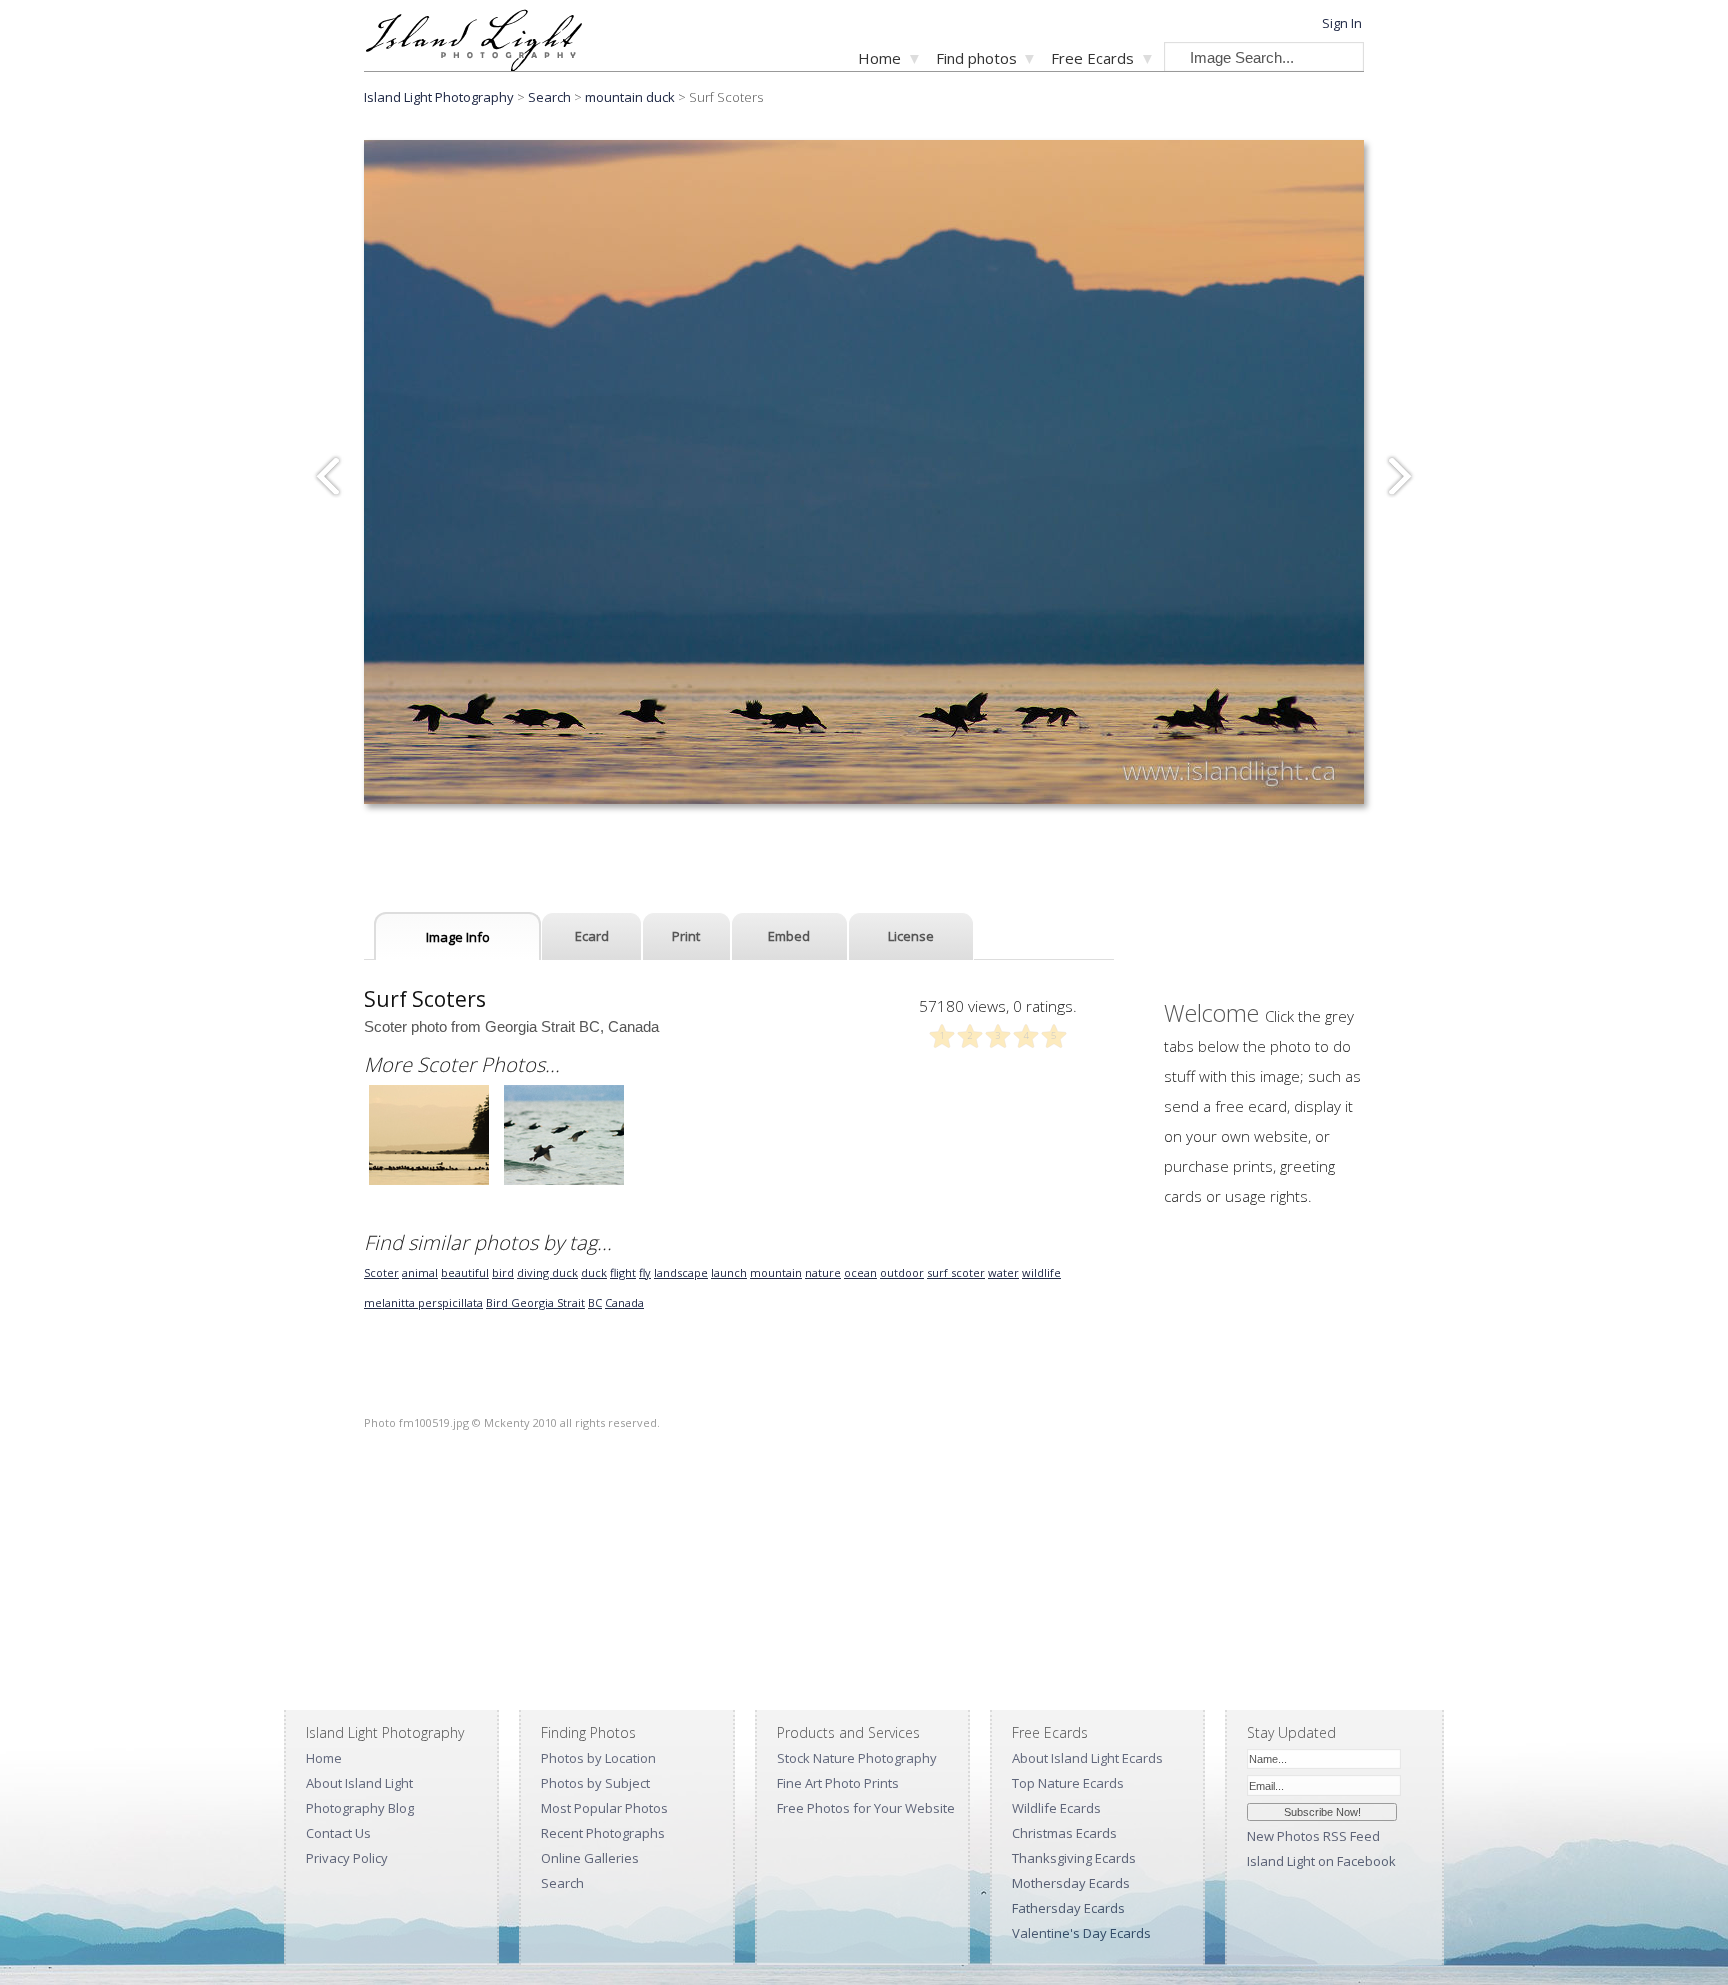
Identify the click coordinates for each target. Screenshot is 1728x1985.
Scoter (381, 1272)
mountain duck (630, 97)
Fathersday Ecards (1068, 1908)
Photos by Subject (595, 1783)
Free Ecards (1092, 58)
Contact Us (338, 1833)
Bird (498, 1302)
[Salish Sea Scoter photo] (564, 1182)
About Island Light (359, 1783)
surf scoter (956, 1272)
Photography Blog (360, 1808)
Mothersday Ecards (1071, 1883)
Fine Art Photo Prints (838, 1783)
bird (503, 1272)
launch (729, 1272)
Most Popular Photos (604, 1808)
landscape (681, 1272)
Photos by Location (598, 1758)
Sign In (1342, 23)
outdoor (902, 1272)
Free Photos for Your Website (866, 1808)
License (911, 936)
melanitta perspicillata (423, 1302)
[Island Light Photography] (473, 65)
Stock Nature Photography (857, 1758)
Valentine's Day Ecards (1081, 1933)
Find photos (976, 58)
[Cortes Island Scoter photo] (429, 1182)
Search (562, 1883)
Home (879, 58)
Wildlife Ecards (1056, 1808)
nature (823, 1272)
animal (420, 1272)
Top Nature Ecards (1068, 1783)
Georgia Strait (548, 1302)
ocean (860, 1272)
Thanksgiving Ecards (1074, 1858)
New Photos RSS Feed (1313, 1836)
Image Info (458, 937)
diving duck (547, 1272)
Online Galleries (590, 1858)
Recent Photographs (603, 1833)
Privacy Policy (347, 1858)
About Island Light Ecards (1087, 1758)
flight (623, 1272)
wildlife (1041, 1272)
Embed (789, 936)
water (1003, 1272)
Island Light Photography (439, 97)
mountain (776, 1272)
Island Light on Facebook (1321, 1861)
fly (645, 1272)
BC (595, 1302)
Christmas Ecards (1064, 1833)
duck (594, 1272)
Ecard (592, 936)
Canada (624, 1302)
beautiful (465, 1272)
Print (686, 936)
